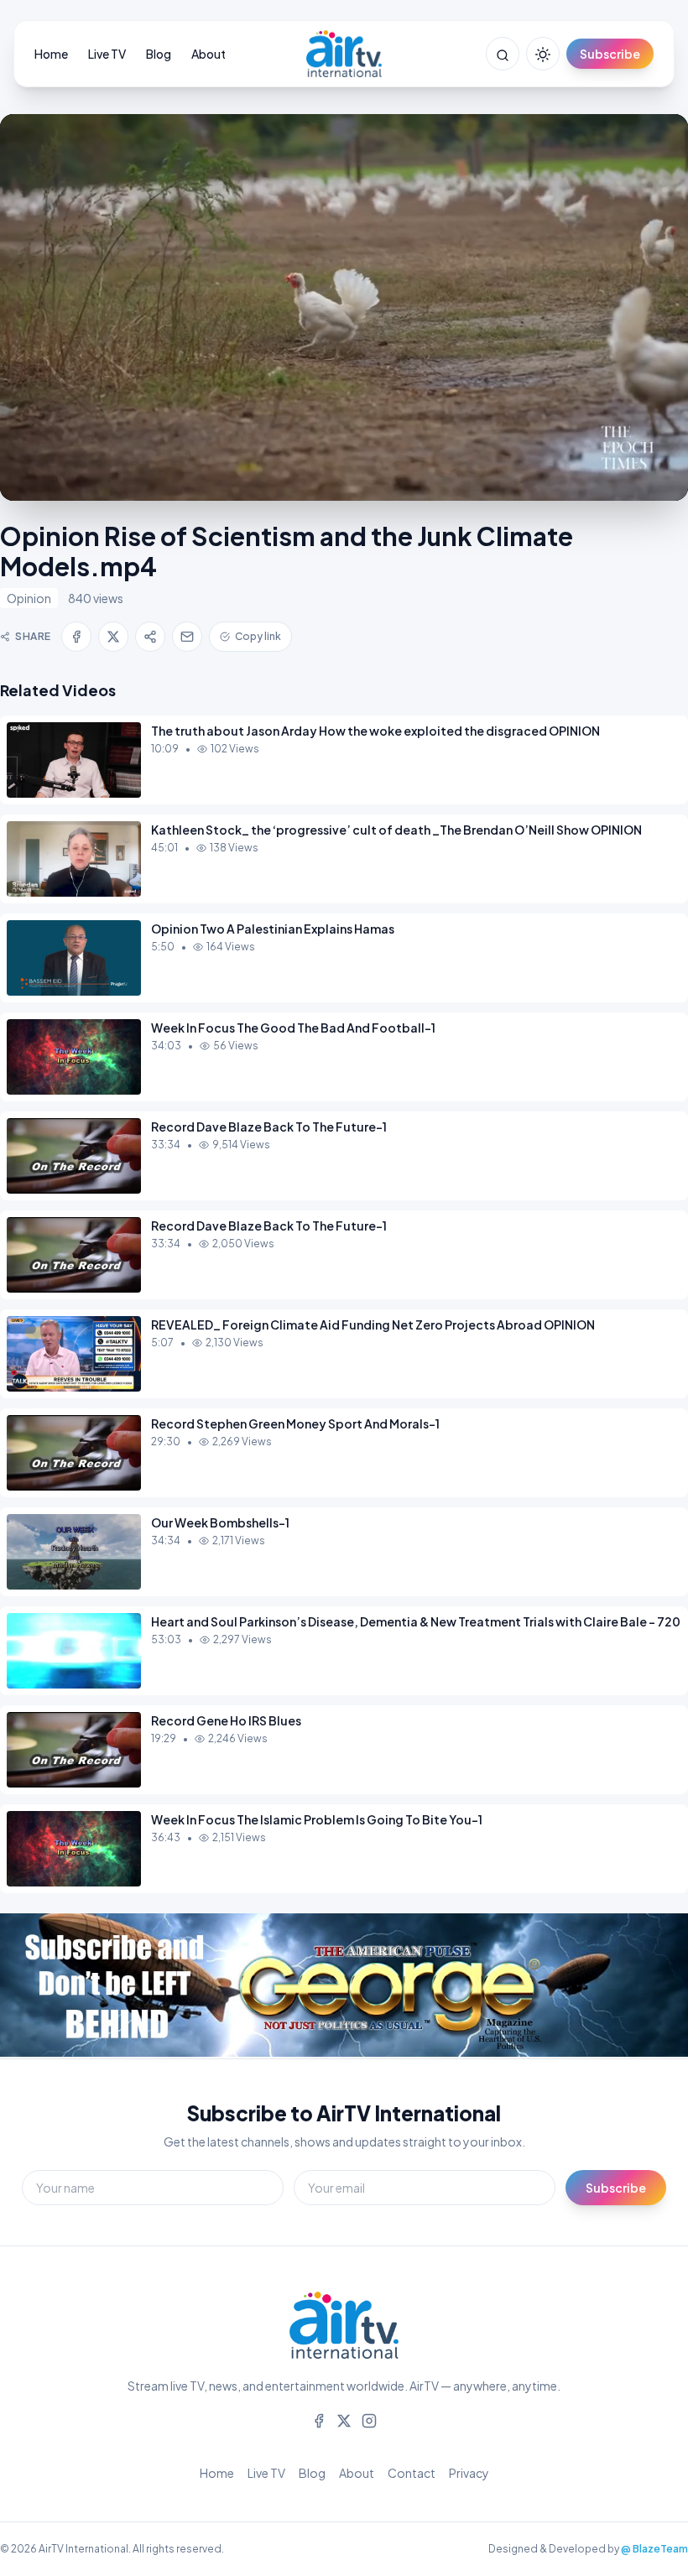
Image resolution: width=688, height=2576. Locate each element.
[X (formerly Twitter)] (344, 2419)
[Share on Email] (187, 637)
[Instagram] (369, 2419)
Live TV (107, 54)
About (208, 54)
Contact (412, 2473)
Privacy (469, 2473)
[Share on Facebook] (76, 637)
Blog (159, 54)
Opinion (29, 598)
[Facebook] (319, 2419)
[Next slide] (638, 1986)
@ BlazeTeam (654, 2549)
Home (51, 54)
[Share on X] (113, 637)
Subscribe (610, 54)
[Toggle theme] (543, 54)
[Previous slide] (50, 1986)
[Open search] (503, 54)
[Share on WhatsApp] (150, 637)
